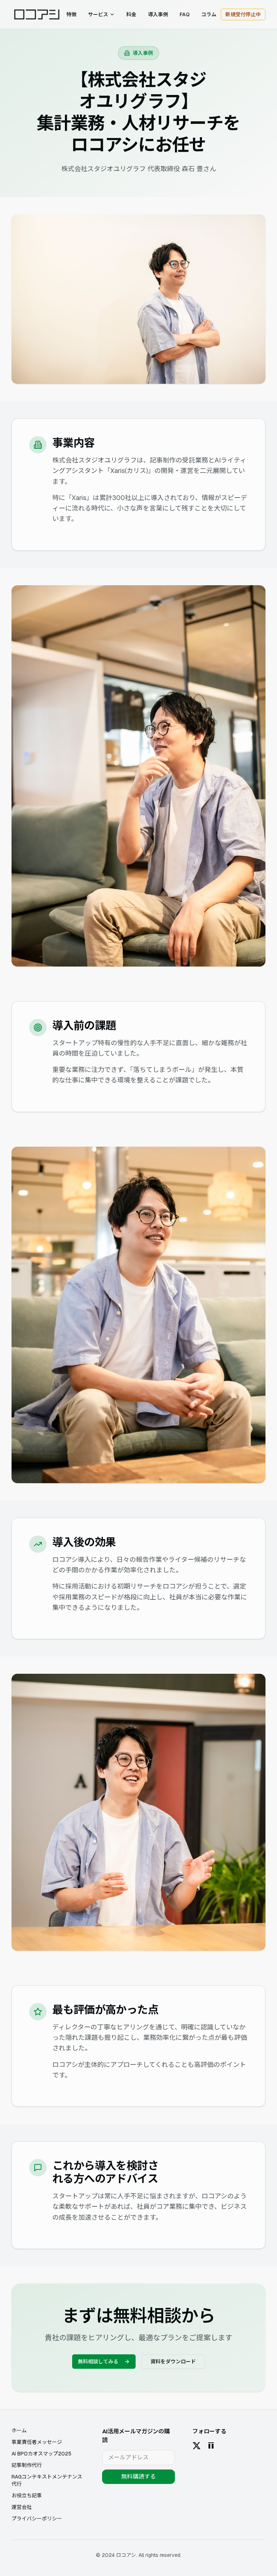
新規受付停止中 (243, 14)
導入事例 (158, 14)
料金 (131, 14)
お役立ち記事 (27, 2495)
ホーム (19, 2431)
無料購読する (138, 2477)
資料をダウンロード (173, 2362)
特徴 (71, 14)
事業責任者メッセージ (37, 2442)
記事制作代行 (27, 2465)
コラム (209, 14)
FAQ (185, 14)
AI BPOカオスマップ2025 (41, 2454)
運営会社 (22, 2507)
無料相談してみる (98, 2362)
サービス (98, 14)
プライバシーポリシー (37, 2519)
